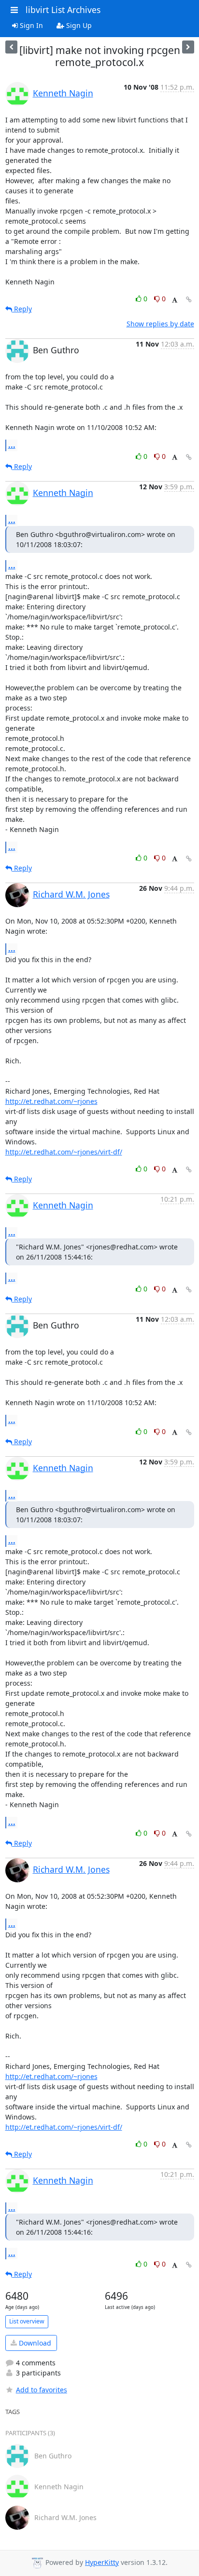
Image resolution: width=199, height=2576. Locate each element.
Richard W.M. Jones (71, 894)
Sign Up (78, 25)
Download (34, 2343)
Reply (22, 309)
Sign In (30, 25)
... (12, 445)
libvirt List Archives (63, 10)
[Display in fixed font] (175, 300)
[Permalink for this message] (189, 300)
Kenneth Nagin (63, 93)
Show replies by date (160, 324)
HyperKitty (102, 2562)
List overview (27, 2321)
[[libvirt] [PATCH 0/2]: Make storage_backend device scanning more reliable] (11, 47)
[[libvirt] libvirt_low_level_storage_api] (188, 47)
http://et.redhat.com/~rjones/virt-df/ (64, 1152)
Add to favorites (42, 2390)
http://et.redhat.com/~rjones (51, 1101)
